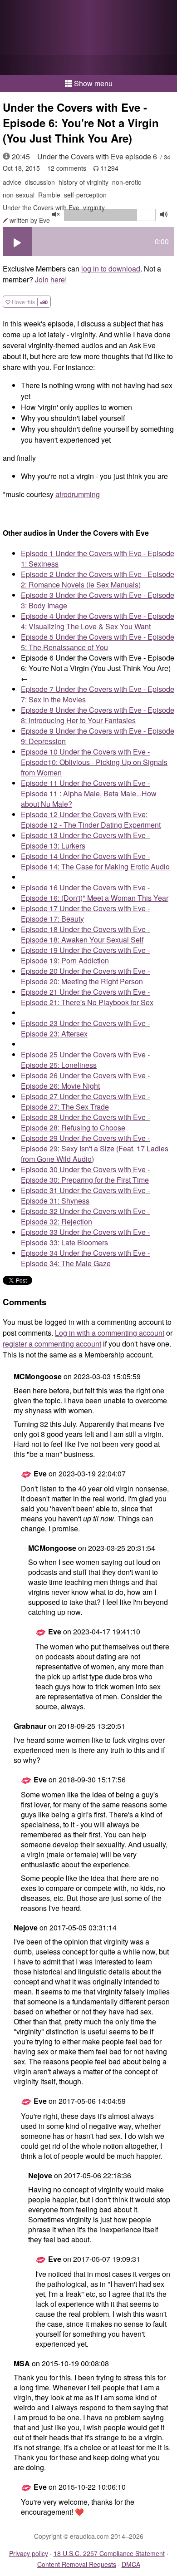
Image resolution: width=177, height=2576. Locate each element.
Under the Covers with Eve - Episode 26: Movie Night (85, 1081)
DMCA (131, 2564)
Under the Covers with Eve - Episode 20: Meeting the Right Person (85, 976)
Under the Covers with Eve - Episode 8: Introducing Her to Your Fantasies (98, 715)
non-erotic (127, 182)
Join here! (51, 279)
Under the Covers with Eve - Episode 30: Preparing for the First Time (85, 1174)
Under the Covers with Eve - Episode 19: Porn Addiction (85, 955)
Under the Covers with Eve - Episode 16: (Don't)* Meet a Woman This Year (95, 893)
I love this (29, 302)
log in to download (111, 269)
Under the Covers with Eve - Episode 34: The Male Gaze (85, 1258)
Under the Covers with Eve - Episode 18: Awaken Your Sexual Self (85, 934)
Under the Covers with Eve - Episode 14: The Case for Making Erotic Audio (95, 861)
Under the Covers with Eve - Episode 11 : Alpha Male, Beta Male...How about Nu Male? (89, 793)
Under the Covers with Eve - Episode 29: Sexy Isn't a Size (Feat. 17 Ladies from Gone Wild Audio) (95, 1148)
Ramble (49, 195)
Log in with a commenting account (110, 1333)
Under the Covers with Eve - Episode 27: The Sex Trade (85, 1101)
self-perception (85, 195)
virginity (94, 207)
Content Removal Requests (77, 2564)
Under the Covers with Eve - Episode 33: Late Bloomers (85, 1237)
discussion (40, 182)
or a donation (88, 65)
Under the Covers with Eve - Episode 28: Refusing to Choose (85, 1122)
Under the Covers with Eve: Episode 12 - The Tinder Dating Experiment (91, 819)
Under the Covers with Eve (80, 156)
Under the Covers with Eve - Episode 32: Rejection (85, 1216)
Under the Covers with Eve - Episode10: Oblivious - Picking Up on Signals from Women (94, 762)
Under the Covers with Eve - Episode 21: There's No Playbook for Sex (87, 997)
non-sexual (19, 195)
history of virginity (84, 182)
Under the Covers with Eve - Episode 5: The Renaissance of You (98, 642)
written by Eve (30, 220)
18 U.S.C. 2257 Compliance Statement (109, 2553)
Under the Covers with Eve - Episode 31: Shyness (85, 1195)
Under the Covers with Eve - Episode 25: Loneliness (85, 1060)
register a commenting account (52, 1344)
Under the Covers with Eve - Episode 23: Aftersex (85, 1028)
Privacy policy (29, 2553)
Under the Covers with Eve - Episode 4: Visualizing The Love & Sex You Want (98, 621)
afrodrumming (78, 494)
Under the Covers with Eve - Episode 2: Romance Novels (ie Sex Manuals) (98, 579)
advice (12, 182)
